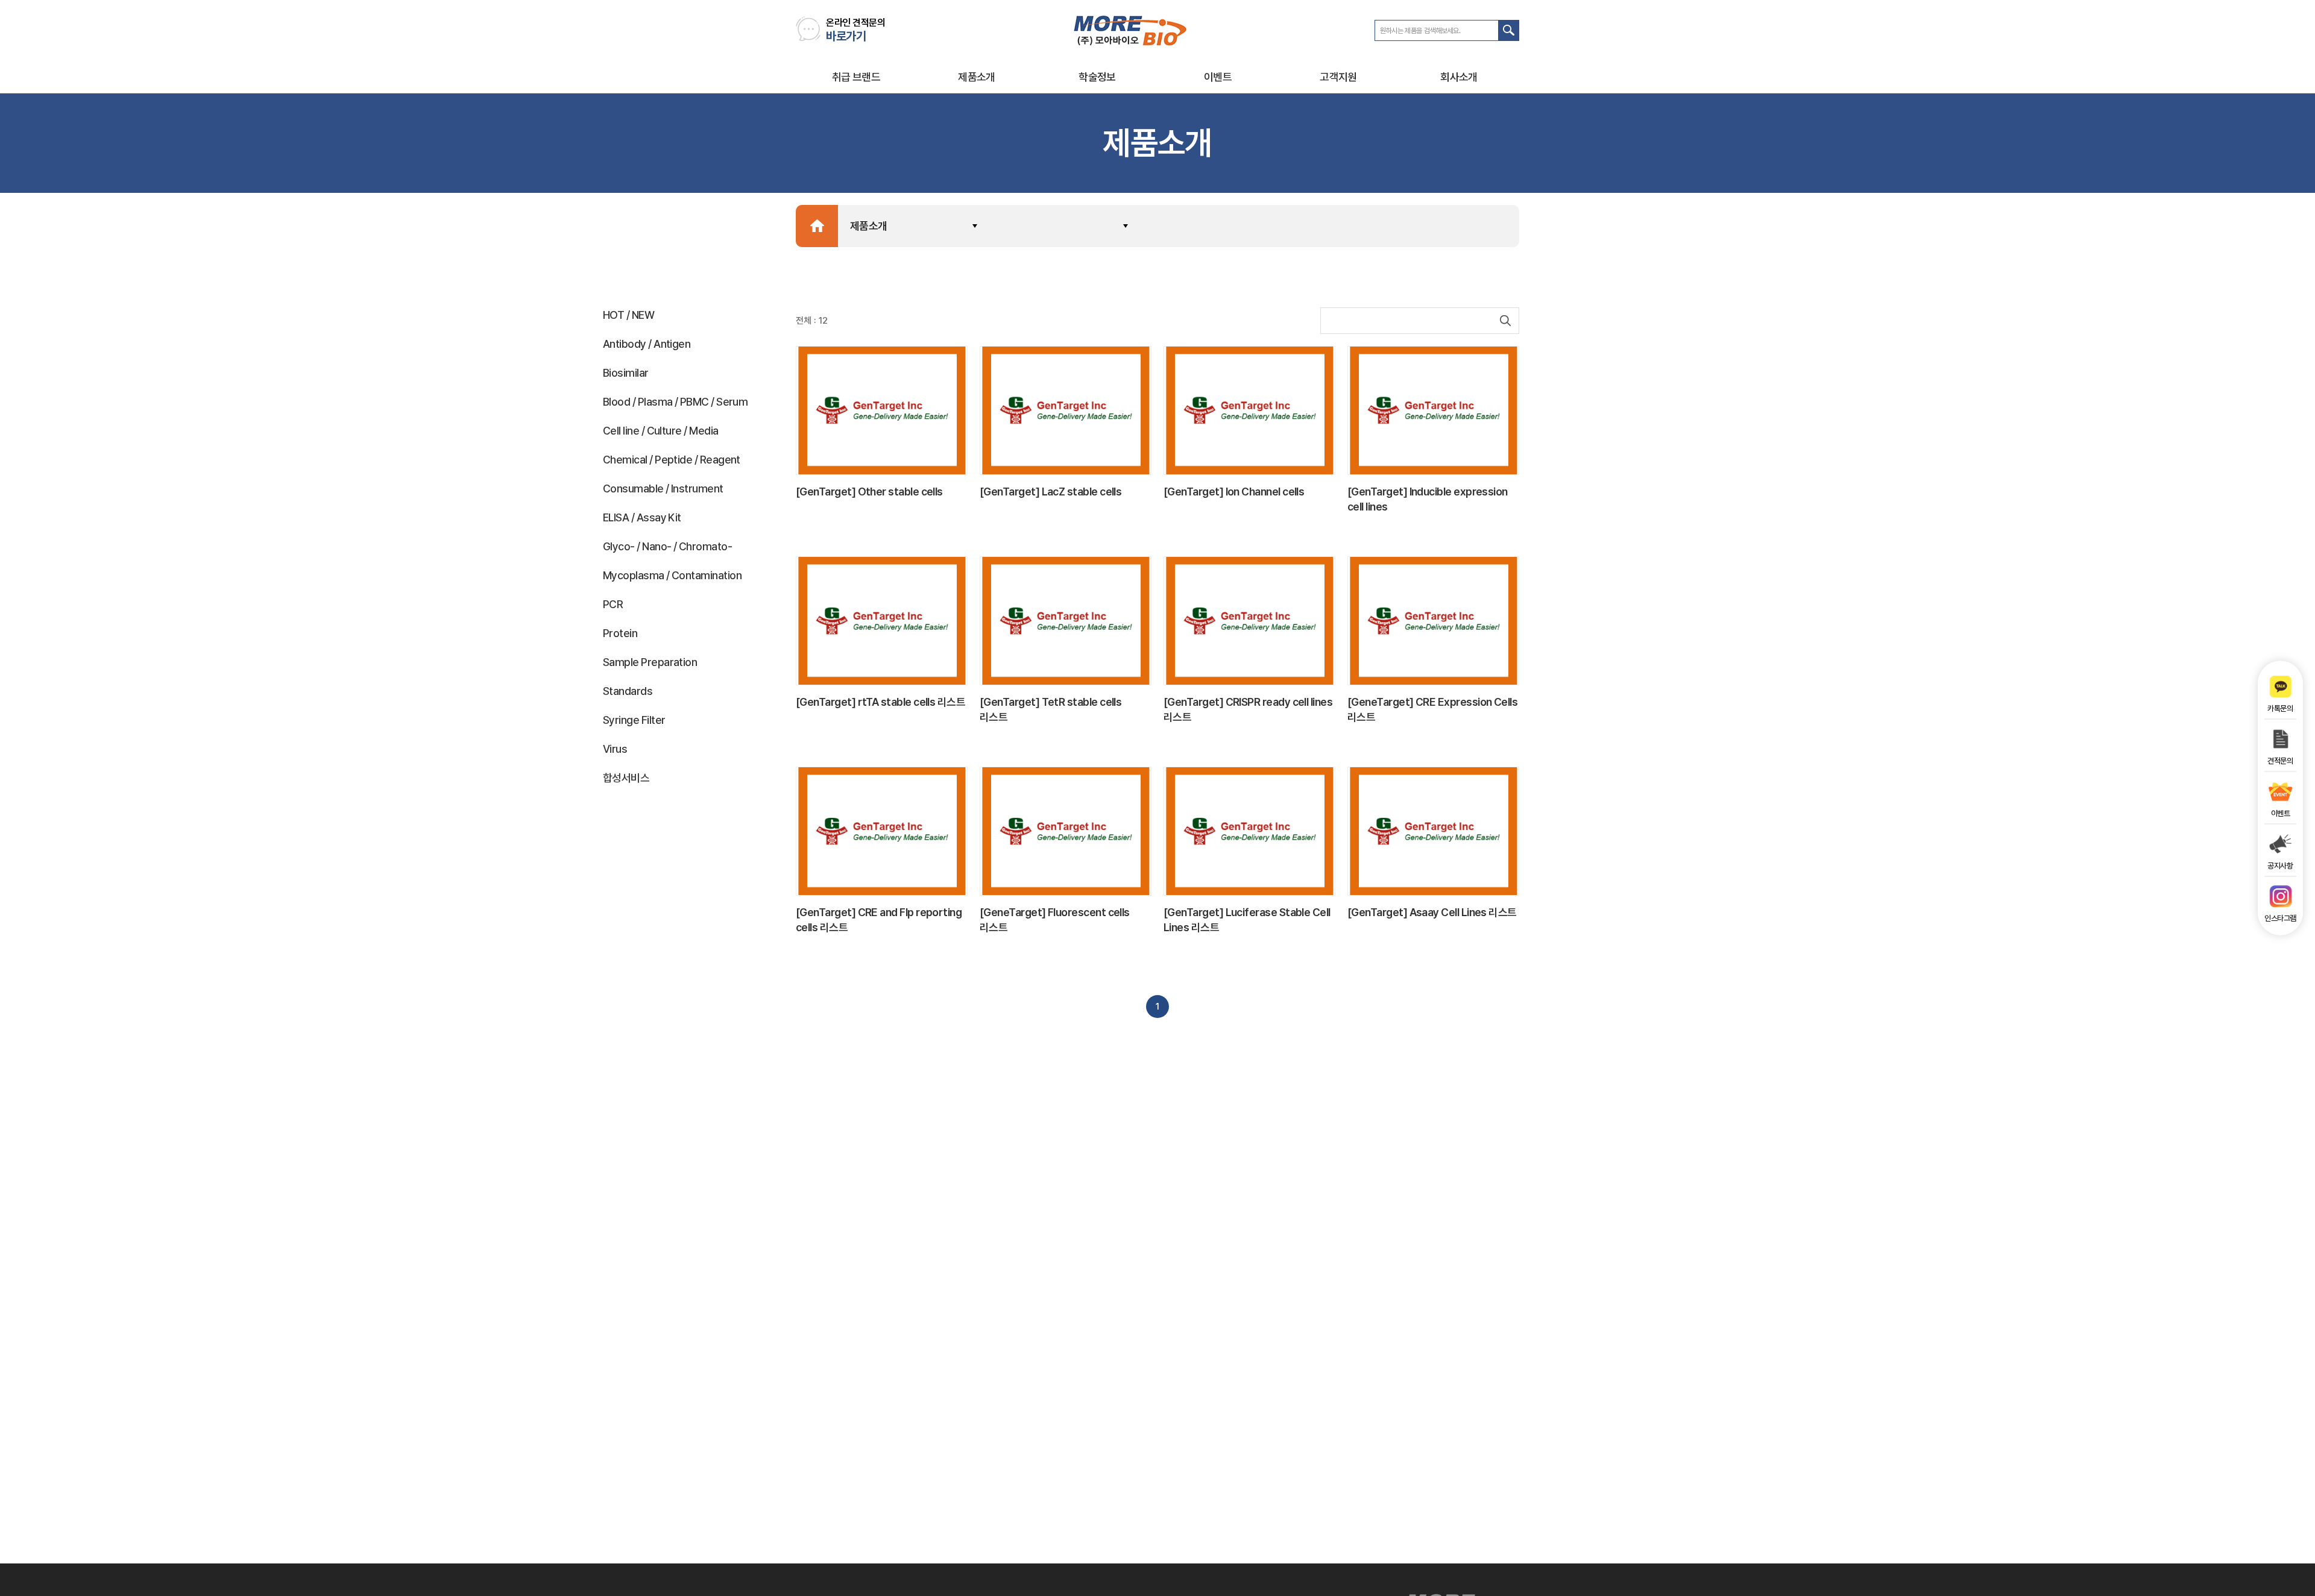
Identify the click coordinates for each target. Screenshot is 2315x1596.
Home (817, 226)
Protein (620, 633)
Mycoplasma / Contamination (672, 575)
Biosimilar (626, 373)
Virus (615, 749)
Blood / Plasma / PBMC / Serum (675, 402)
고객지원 (1338, 77)
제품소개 (977, 77)
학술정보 (1097, 77)
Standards (628, 691)
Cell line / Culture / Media (660, 431)
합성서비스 (626, 778)
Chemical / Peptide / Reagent (672, 460)
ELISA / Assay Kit (642, 517)
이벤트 (1218, 77)
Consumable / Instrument (663, 489)
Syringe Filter (634, 720)
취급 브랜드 (856, 77)
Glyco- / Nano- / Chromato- (667, 546)
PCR (613, 604)
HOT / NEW (628, 315)
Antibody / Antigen (647, 344)
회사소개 (1459, 77)
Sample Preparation (650, 662)
